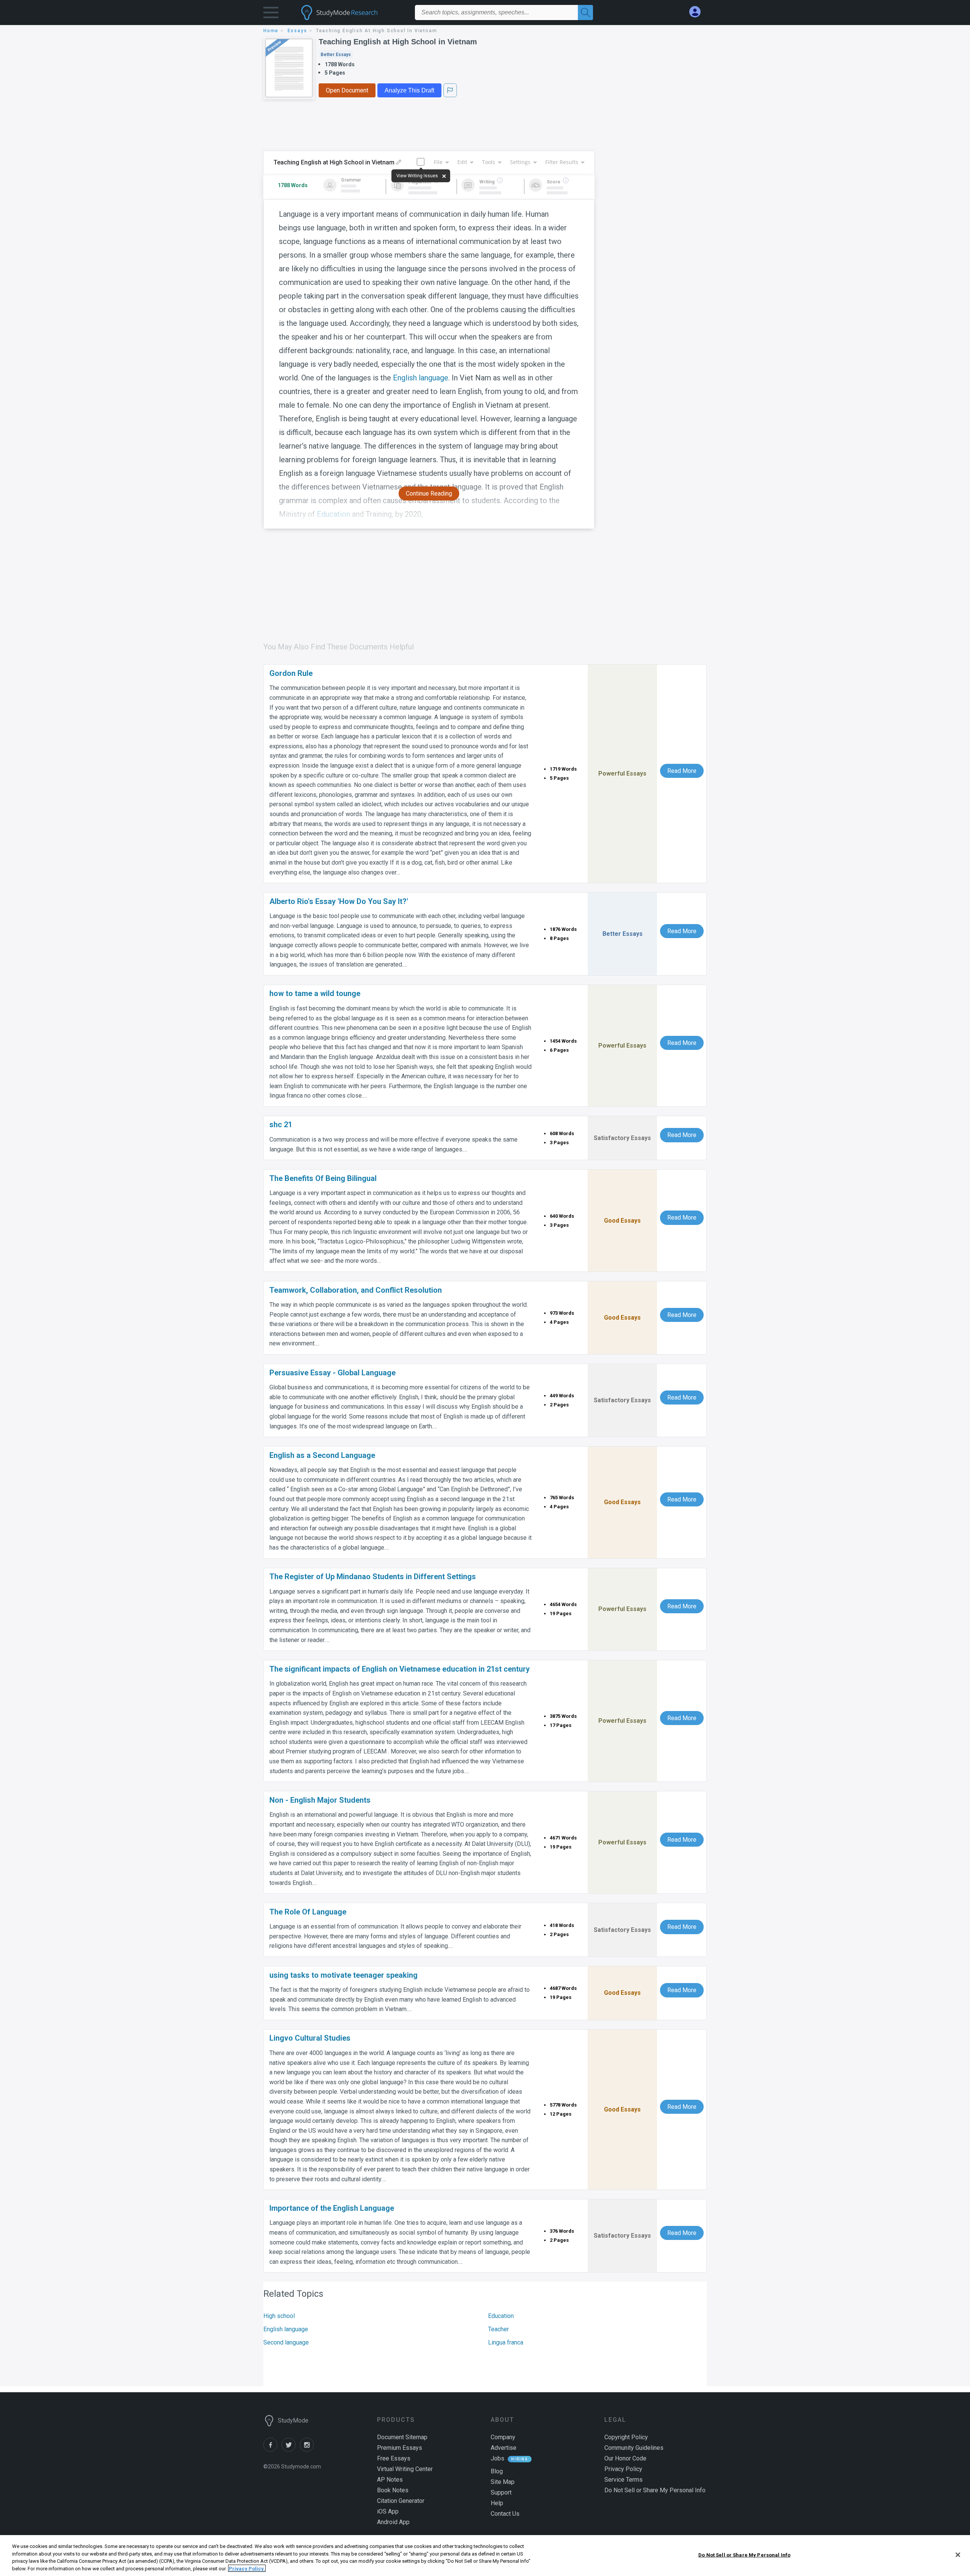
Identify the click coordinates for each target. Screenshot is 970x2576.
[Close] (958, 2555)
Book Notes (393, 2490)
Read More (682, 771)
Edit (462, 162)
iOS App (388, 2511)
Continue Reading (429, 493)
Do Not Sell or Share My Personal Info (744, 2555)
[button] (271, 14)
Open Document (347, 90)
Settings (520, 162)
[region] (485, 2556)
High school (279, 2316)
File (438, 162)
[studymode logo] (352, 13)
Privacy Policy (623, 2469)
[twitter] (291, 2450)
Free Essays (394, 2458)
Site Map (503, 2482)
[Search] (585, 13)
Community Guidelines (634, 2448)
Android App (393, 2522)
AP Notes (390, 2480)
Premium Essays (400, 2448)
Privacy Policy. (247, 2568)
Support (501, 2492)
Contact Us (505, 2514)
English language (421, 378)
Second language (286, 2342)
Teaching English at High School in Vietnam (398, 42)
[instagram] (308, 2450)
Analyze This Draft (409, 90)
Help (497, 2503)
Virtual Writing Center (405, 2469)
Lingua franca (506, 2342)
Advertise (504, 2448)
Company (503, 2437)
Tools (489, 162)
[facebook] (272, 2450)
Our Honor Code (625, 2458)
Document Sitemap (402, 2437)
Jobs (498, 2458)
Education (501, 2316)
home (271, 31)
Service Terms (623, 2480)
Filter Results (562, 162)
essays (297, 31)
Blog (497, 2471)
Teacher (498, 2329)
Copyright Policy (626, 2437)
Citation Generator (401, 2501)
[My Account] (698, 12)
